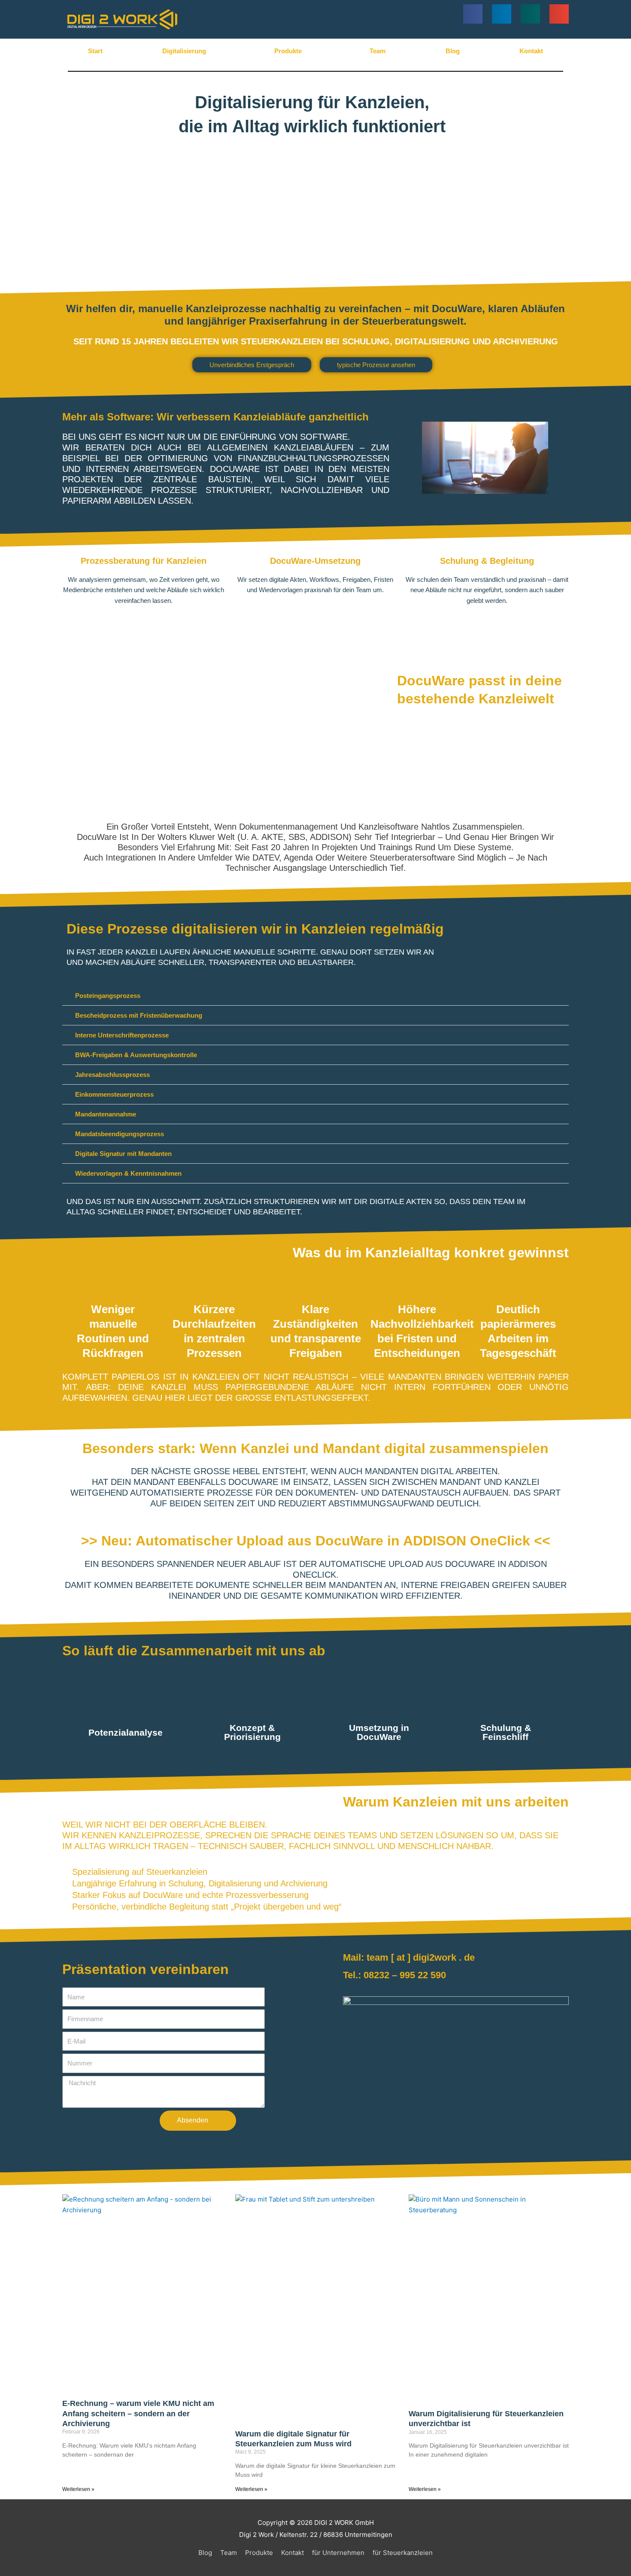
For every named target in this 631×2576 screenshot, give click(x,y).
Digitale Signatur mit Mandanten (123, 1154)
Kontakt (531, 51)
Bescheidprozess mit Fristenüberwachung (139, 1015)
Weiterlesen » (78, 2489)
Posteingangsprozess (108, 996)
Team (378, 51)
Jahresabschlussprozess (112, 1075)
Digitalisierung (184, 51)
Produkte (288, 51)
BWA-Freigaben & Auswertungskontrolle (136, 1055)
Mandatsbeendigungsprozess (120, 1134)
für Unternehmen (338, 2553)
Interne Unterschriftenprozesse (122, 1035)
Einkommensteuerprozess (114, 1094)
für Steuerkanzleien (403, 2553)
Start (95, 51)
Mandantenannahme (106, 1114)
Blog (453, 51)
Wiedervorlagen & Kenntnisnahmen (128, 1173)
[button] (473, 14)
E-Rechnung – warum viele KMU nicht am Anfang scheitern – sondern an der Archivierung (138, 2413)
